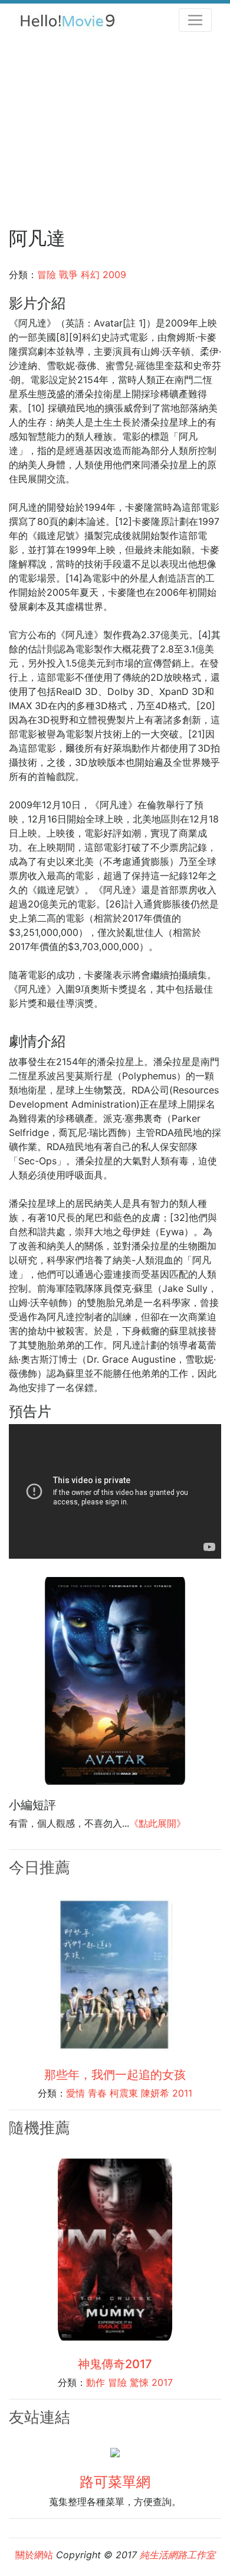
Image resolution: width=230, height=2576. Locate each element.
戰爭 (68, 275)
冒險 (47, 275)
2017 (162, 2382)
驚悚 (139, 2382)
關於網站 (34, 2555)
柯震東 (124, 2093)
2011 (182, 2093)
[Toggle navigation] (195, 20)
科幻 (90, 275)
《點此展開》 (157, 1823)
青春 (97, 2093)
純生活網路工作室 (178, 2555)
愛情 (75, 2093)
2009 (114, 275)
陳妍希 (155, 2093)
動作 (96, 2382)
